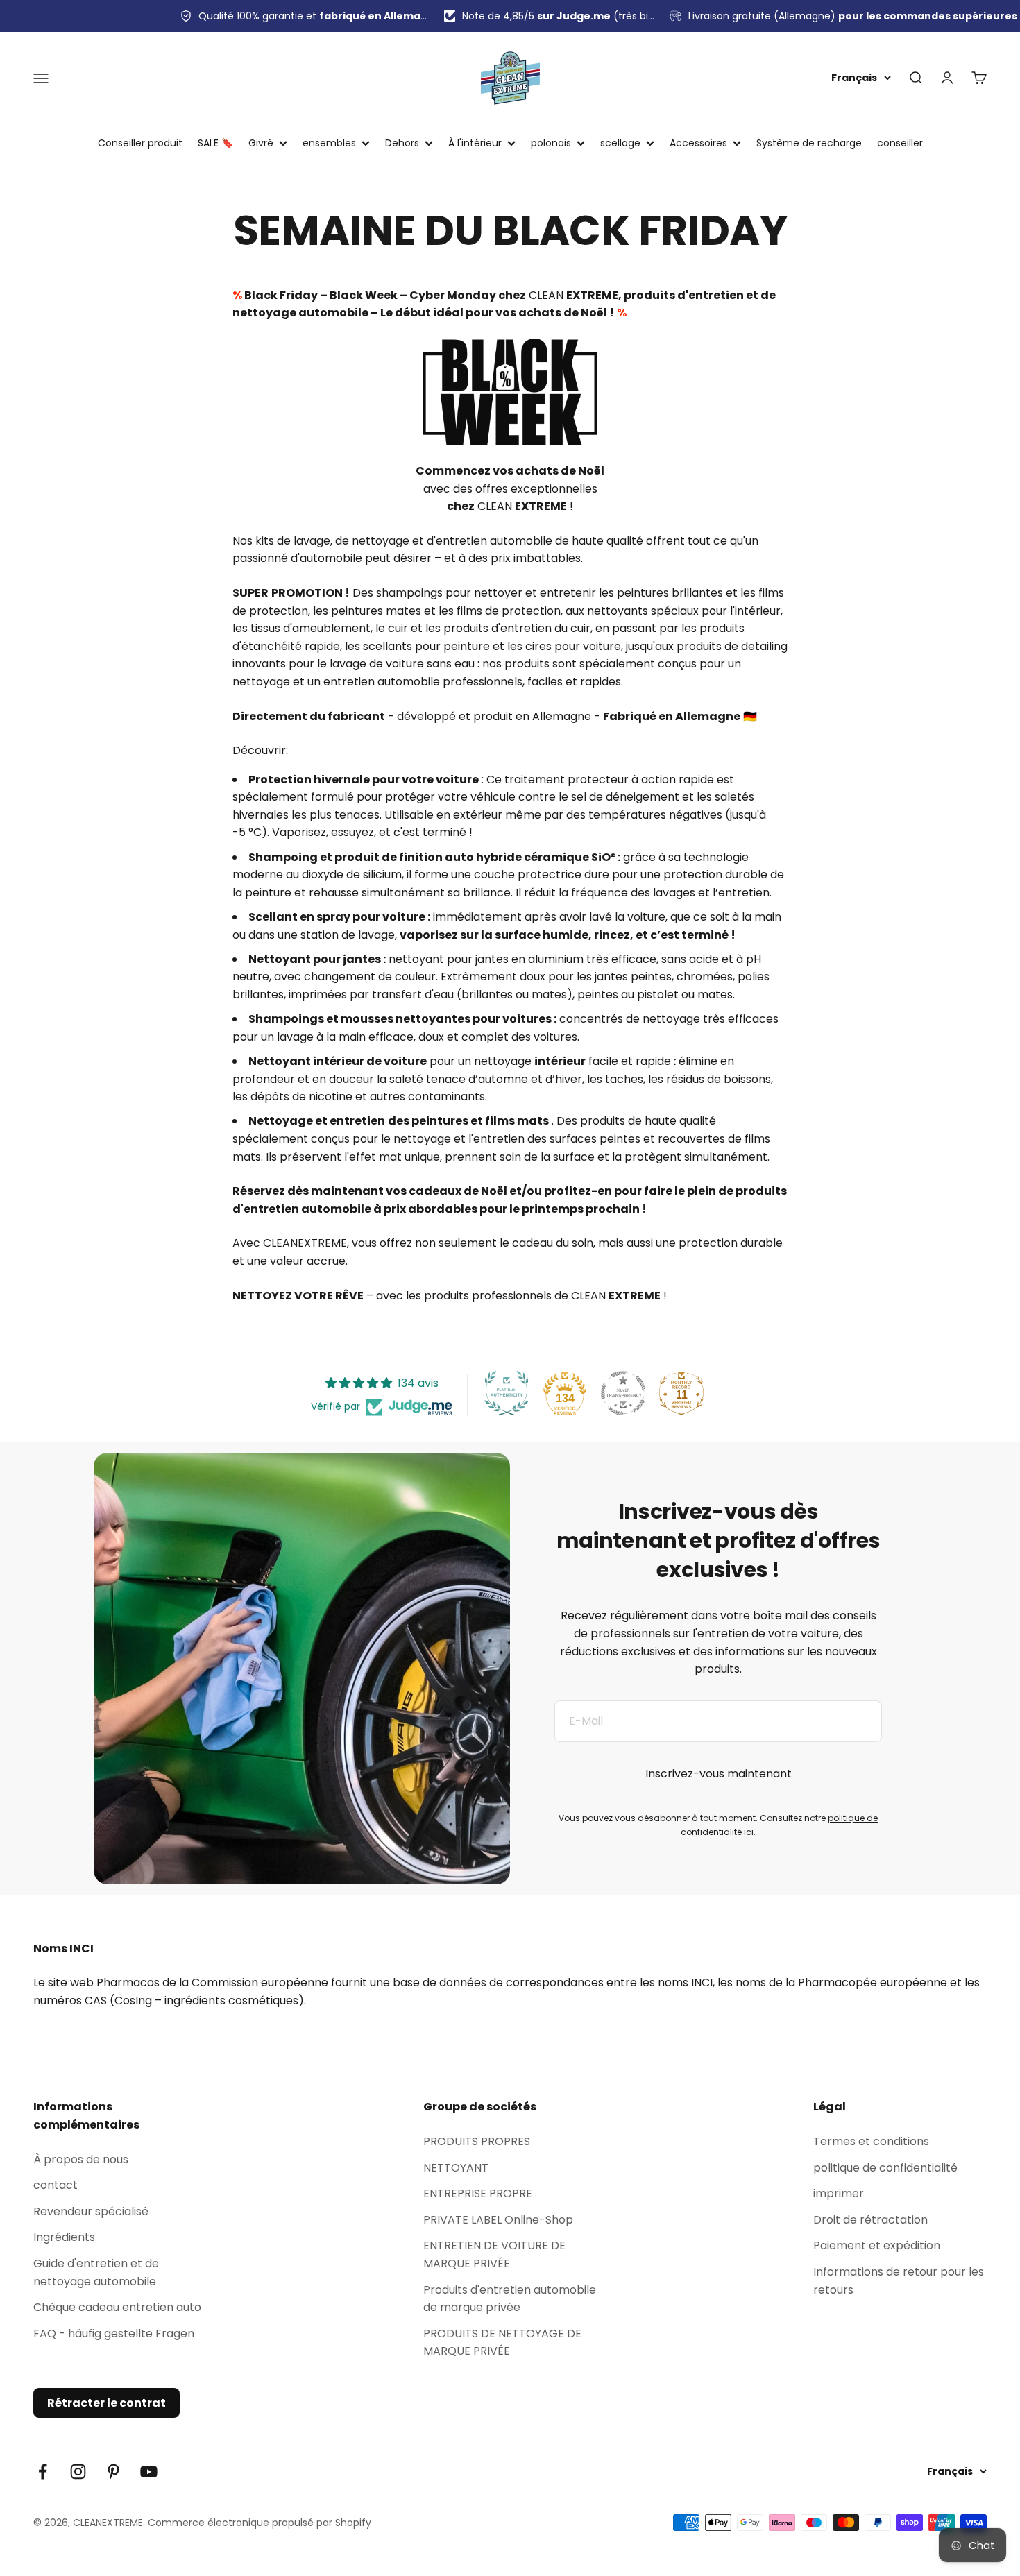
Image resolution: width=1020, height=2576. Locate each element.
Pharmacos (128, 1982)
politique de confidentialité (885, 2168)
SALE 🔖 (215, 143)
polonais (551, 143)
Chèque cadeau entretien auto (117, 2307)
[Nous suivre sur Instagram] (78, 2472)
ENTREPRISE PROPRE (478, 2193)
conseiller (900, 143)
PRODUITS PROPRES (477, 2141)
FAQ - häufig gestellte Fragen (114, 2334)
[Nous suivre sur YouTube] (149, 2472)
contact (56, 2185)
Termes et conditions (871, 2141)
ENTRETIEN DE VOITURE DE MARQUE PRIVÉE (494, 2254)
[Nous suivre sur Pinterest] (113, 2472)
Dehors (402, 143)
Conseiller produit (140, 143)
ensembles (329, 143)
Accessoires (698, 143)
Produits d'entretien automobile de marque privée (510, 2299)
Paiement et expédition (877, 2245)
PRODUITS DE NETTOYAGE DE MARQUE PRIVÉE (502, 2343)
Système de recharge (809, 143)
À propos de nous (81, 2159)
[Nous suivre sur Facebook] (43, 2472)
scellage (620, 143)
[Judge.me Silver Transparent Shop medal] (623, 1393)
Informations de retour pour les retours (899, 2281)
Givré (261, 143)
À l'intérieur (475, 143)
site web (71, 1982)
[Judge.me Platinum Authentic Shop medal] (507, 1393)
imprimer (839, 2193)
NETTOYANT (456, 2168)
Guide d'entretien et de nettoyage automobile (96, 2272)
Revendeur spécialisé (91, 2211)
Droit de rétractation (870, 2220)
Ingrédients (64, 2237)
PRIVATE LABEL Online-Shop (498, 2220)
